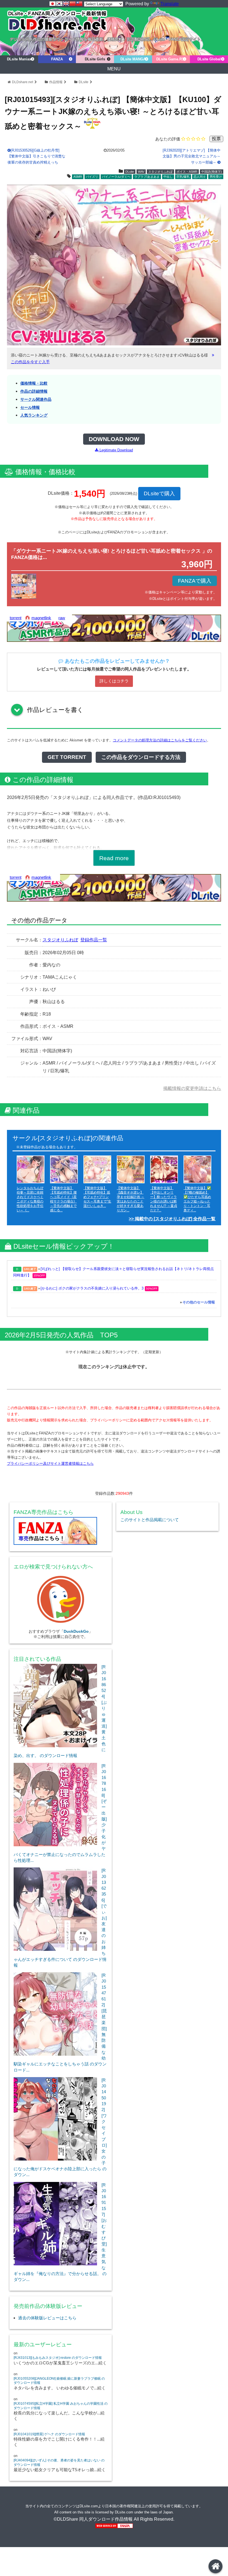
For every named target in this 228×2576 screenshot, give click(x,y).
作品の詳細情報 (34, 391)
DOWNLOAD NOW (114, 439)
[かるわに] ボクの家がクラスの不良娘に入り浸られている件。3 (92, 1288)
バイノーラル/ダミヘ (116, 177)
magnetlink (41, 618)
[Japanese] (53, 4)
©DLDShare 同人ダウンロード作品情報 (93, 2519)
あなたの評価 (168, 139)
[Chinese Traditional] (79, 4)
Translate (170, 4)
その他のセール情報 (199, 1302)
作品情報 (56, 82)
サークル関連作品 (36, 399)
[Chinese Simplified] (73, 4)
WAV (141, 172)
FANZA (57, 59)
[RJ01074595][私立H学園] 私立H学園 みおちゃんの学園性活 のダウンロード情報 (61, 2406)
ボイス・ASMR (187, 172)
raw (62, 618)
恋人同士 (200, 177)
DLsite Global (209, 59)
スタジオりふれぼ (160, 172)
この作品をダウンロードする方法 (141, 757)
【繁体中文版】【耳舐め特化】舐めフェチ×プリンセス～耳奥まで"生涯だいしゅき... (97, 1197)
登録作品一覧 (94, 940)
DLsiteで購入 (159, 493)
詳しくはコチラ (114, 681)
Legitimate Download (116, 450)
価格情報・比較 (34, 383)
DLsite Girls (95, 59)
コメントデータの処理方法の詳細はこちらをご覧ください (160, 740)
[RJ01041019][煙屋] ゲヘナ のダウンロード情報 (49, 2434)
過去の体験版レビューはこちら (47, 2318)
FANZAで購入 (195, 581)
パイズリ (92, 177)
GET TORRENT (67, 757)
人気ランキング (34, 415)
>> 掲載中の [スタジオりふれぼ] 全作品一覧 (172, 1219)
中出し (168, 177)
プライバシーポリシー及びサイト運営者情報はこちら (50, 1463)
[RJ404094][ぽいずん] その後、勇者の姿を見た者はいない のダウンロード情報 (59, 2463)
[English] (66, 4)
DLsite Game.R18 (171, 59)
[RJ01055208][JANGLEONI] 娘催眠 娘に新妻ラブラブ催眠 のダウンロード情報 (59, 2381)
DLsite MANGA (133, 59)
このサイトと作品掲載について (150, 1520)
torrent (16, 618)
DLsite (84, 82)
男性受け (216, 177)
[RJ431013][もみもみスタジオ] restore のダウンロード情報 (58, 2358)
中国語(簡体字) (212, 172)
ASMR (78, 177)
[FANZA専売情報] (61, 1532)
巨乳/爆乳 (183, 177)
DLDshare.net (23, 82)
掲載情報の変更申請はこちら (192, 1088)
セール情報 (30, 408)
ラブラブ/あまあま (147, 177)
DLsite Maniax (19, 59)
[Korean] (59, 4)
